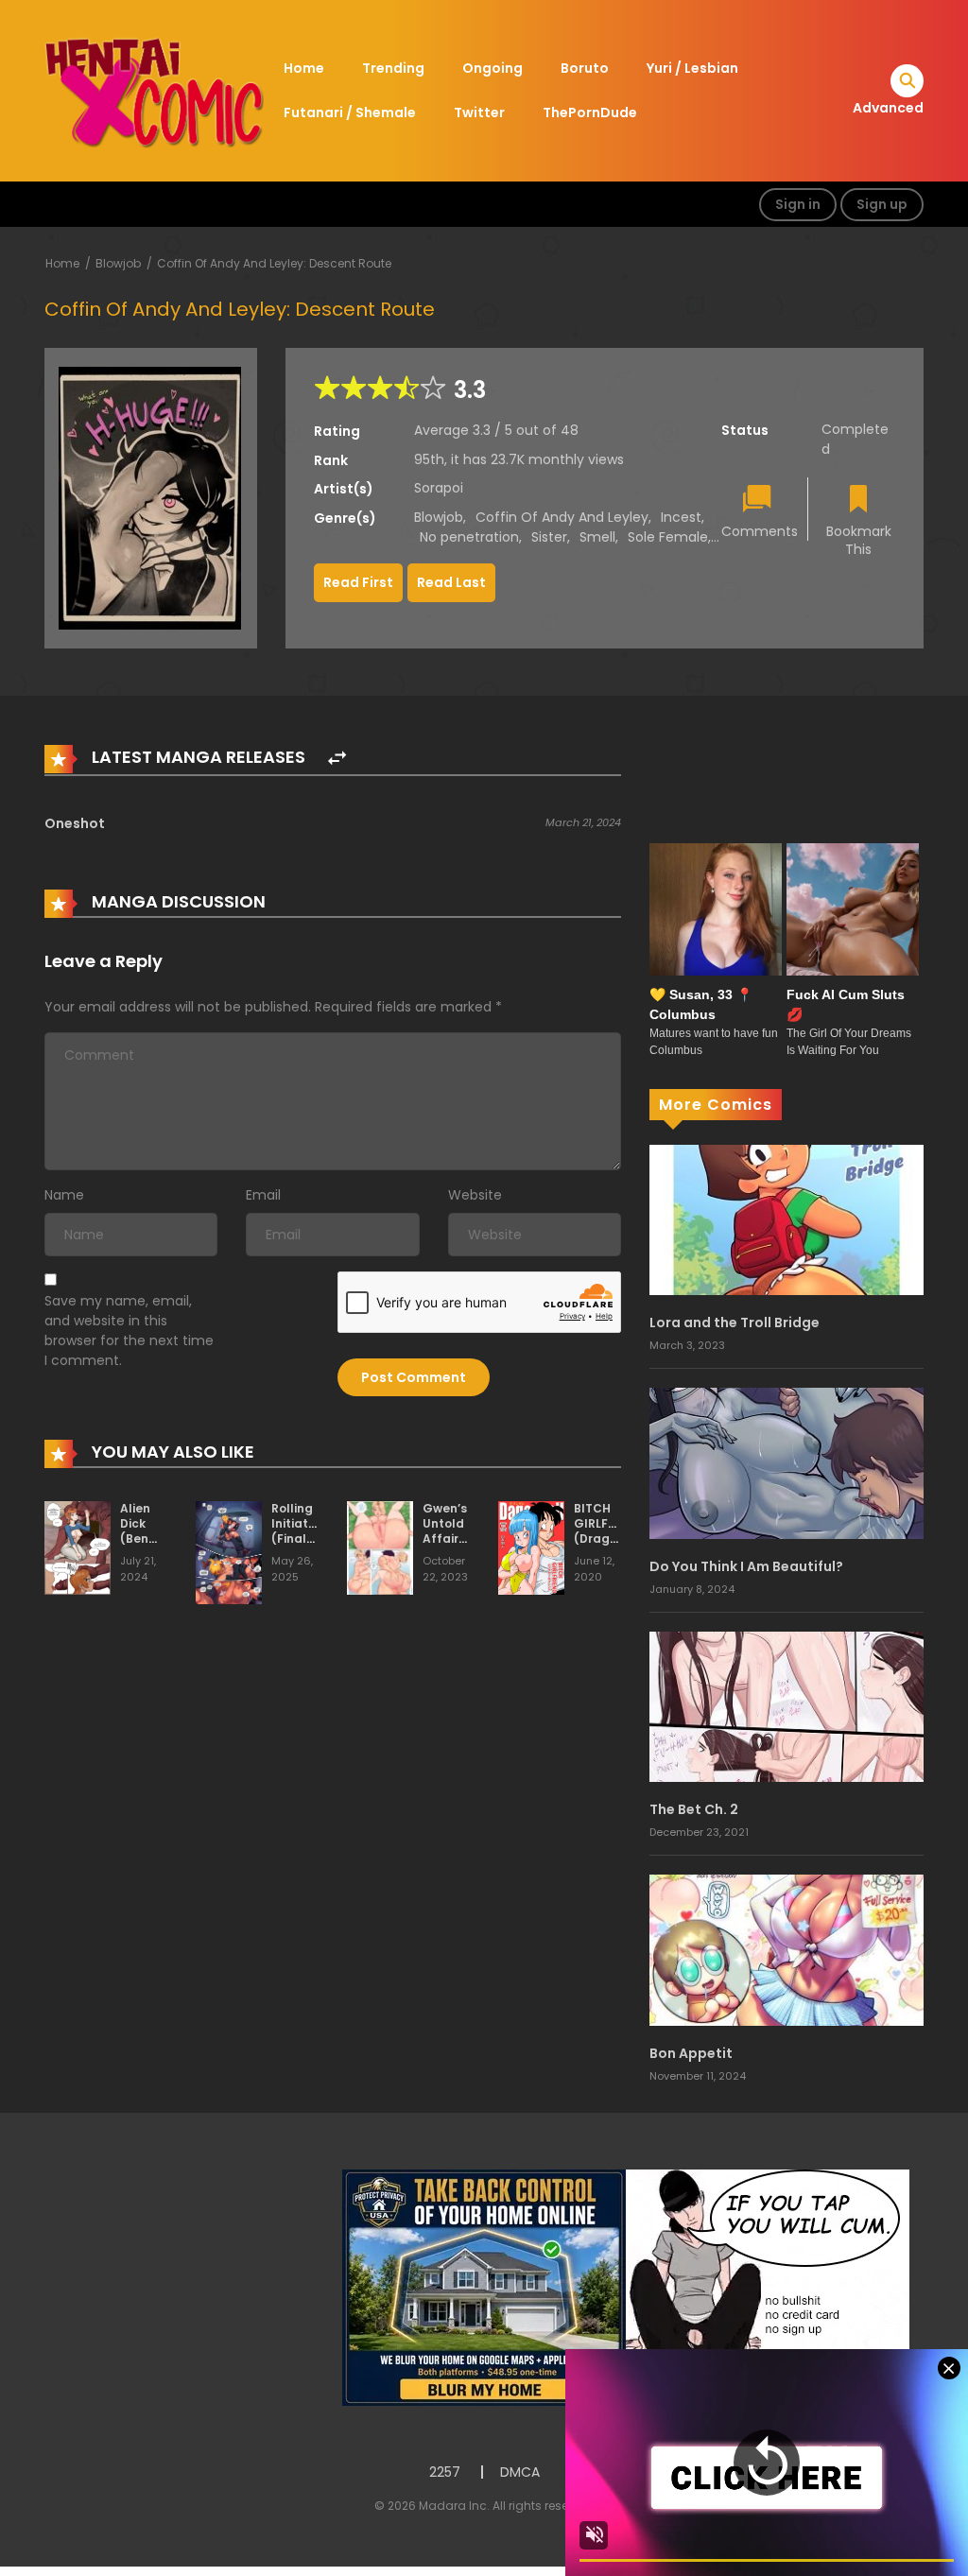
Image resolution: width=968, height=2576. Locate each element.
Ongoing (493, 68)
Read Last (451, 582)
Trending (393, 68)
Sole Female (668, 537)
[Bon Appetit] (786, 1949)
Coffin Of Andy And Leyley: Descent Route (274, 263)
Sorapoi (439, 488)
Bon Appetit (691, 2053)
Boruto (585, 68)
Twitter (479, 112)
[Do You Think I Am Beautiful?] (786, 1462)
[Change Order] (337, 759)
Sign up (882, 204)
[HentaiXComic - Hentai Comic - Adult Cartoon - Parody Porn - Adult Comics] (154, 90)
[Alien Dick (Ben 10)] (78, 1547)
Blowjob (118, 263)
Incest (681, 517)
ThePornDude (590, 112)
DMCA (520, 2472)
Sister (549, 537)
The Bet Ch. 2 (694, 1809)
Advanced (888, 108)
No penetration (469, 537)
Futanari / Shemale (350, 112)
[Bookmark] (858, 501)
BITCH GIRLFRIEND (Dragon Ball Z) (608, 1530)
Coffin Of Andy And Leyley (562, 517)
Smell (597, 537)
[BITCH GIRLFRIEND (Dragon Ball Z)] (531, 1547)
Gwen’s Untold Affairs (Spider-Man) (449, 1538)
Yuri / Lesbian (692, 68)
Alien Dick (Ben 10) (135, 1530)
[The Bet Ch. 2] (786, 1706)
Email (263, 1195)
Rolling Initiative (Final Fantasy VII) (298, 1538)
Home (304, 68)
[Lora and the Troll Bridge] (786, 1219)
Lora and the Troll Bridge (735, 1323)
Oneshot (75, 823)
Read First (358, 582)
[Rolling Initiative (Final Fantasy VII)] (229, 1552)
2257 (445, 2472)
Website (475, 1195)
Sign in (798, 204)
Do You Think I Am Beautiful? (746, 1566)
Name (64, 1195)
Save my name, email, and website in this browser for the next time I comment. (129, 1331)
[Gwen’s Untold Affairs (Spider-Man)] (380, 1547)
